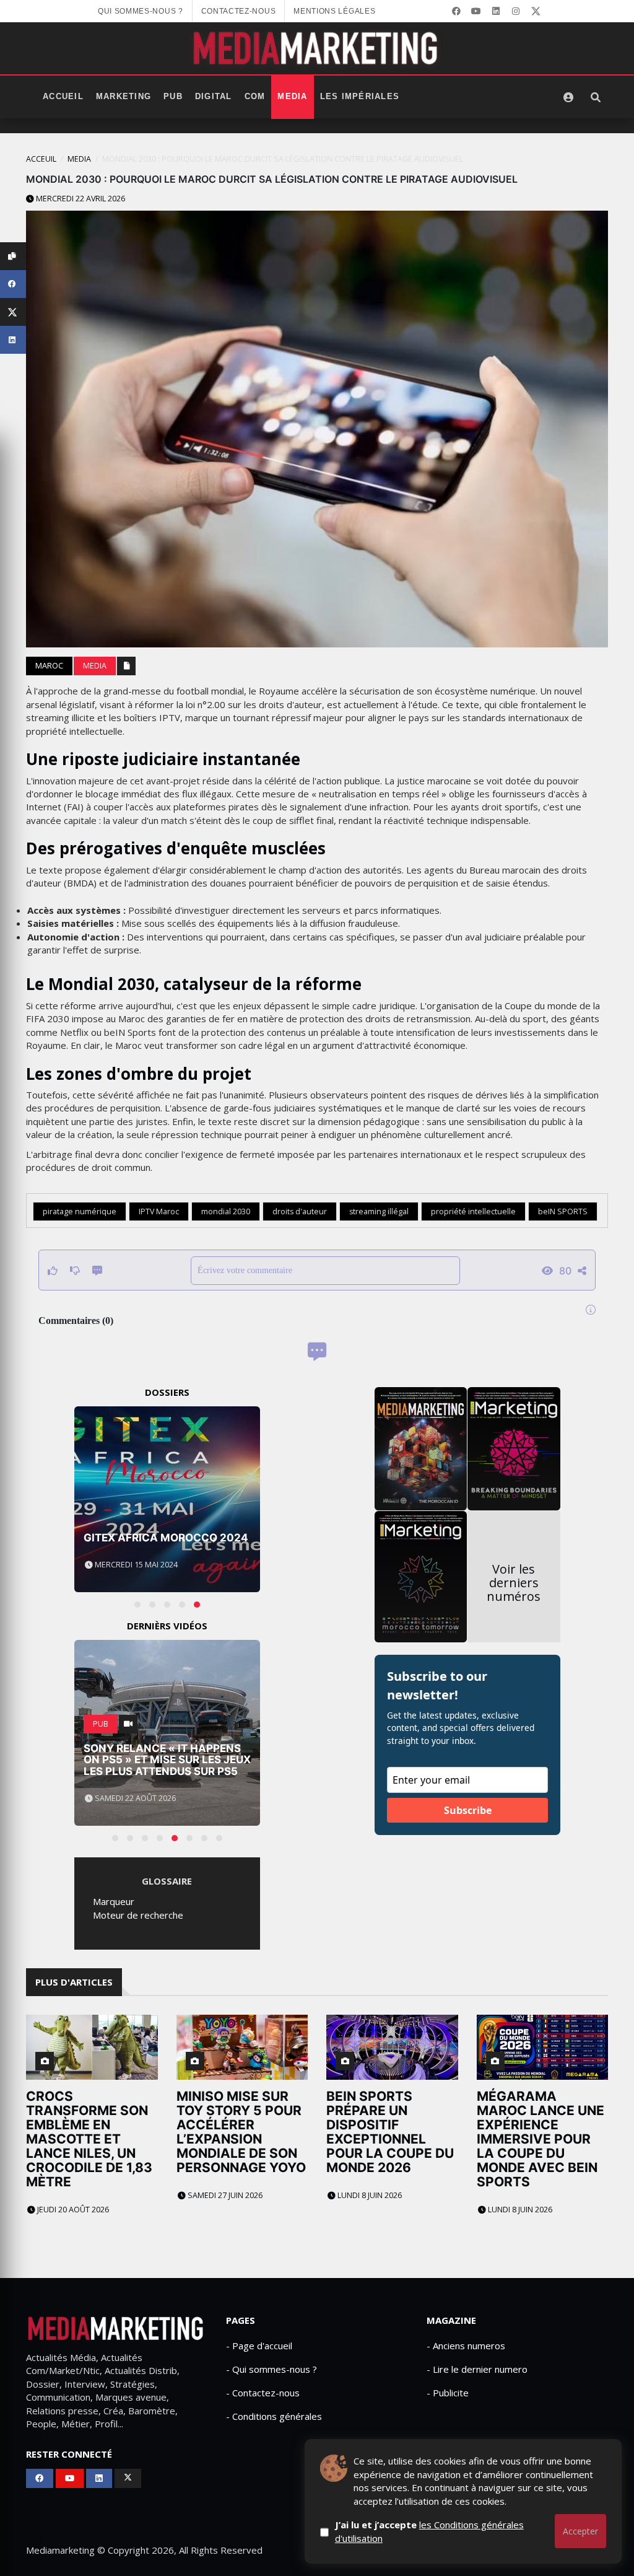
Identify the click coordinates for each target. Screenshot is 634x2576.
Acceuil (41, 159)
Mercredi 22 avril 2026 (80, 199)
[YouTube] (476, 11)
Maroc (49, 666)
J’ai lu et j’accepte (429, 2531)
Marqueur (114, 1901)
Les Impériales (360, 97)
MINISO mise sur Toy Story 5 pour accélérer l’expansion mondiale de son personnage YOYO (241, 2132)
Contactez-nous (239, 11)
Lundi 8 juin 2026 (369, 2195)
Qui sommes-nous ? (141, 11)
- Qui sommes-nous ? (271, 2369)
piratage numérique (80, 1211)
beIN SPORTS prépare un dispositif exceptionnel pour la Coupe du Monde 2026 (390, 2132)
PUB (173, 97)
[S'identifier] (568, 97)
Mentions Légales (334, 11)
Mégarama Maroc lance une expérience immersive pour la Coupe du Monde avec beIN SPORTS (541, 2139)
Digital (214, 97)
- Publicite (448, 2393)
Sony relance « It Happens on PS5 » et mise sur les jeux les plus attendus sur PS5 (167, 1760)
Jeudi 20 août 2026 (72, 2210)
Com (255, 97)
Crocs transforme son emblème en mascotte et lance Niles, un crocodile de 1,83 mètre (89, 2139)
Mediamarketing (60, 2550)
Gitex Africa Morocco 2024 (166, 1538)
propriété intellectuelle (473, 1211)
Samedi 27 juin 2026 (224, 2195)
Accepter (580, 2531)
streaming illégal (379, 1211)
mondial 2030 (226, 1211)
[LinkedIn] (496, 11)
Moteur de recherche (138, 1915)
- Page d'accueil (259, 2346)
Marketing (124, 97)
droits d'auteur (300, 1211)
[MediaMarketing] (317, 48)
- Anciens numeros (466, 2346)
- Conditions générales (274, 2416)
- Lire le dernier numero (477, 2369)
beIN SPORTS (563, 1211)
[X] (536, 11)
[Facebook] (456, 11)
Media (292, 97)
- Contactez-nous (263, 2393)
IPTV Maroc (159, 1211)
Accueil (63, 97)
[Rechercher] (596, 97)
